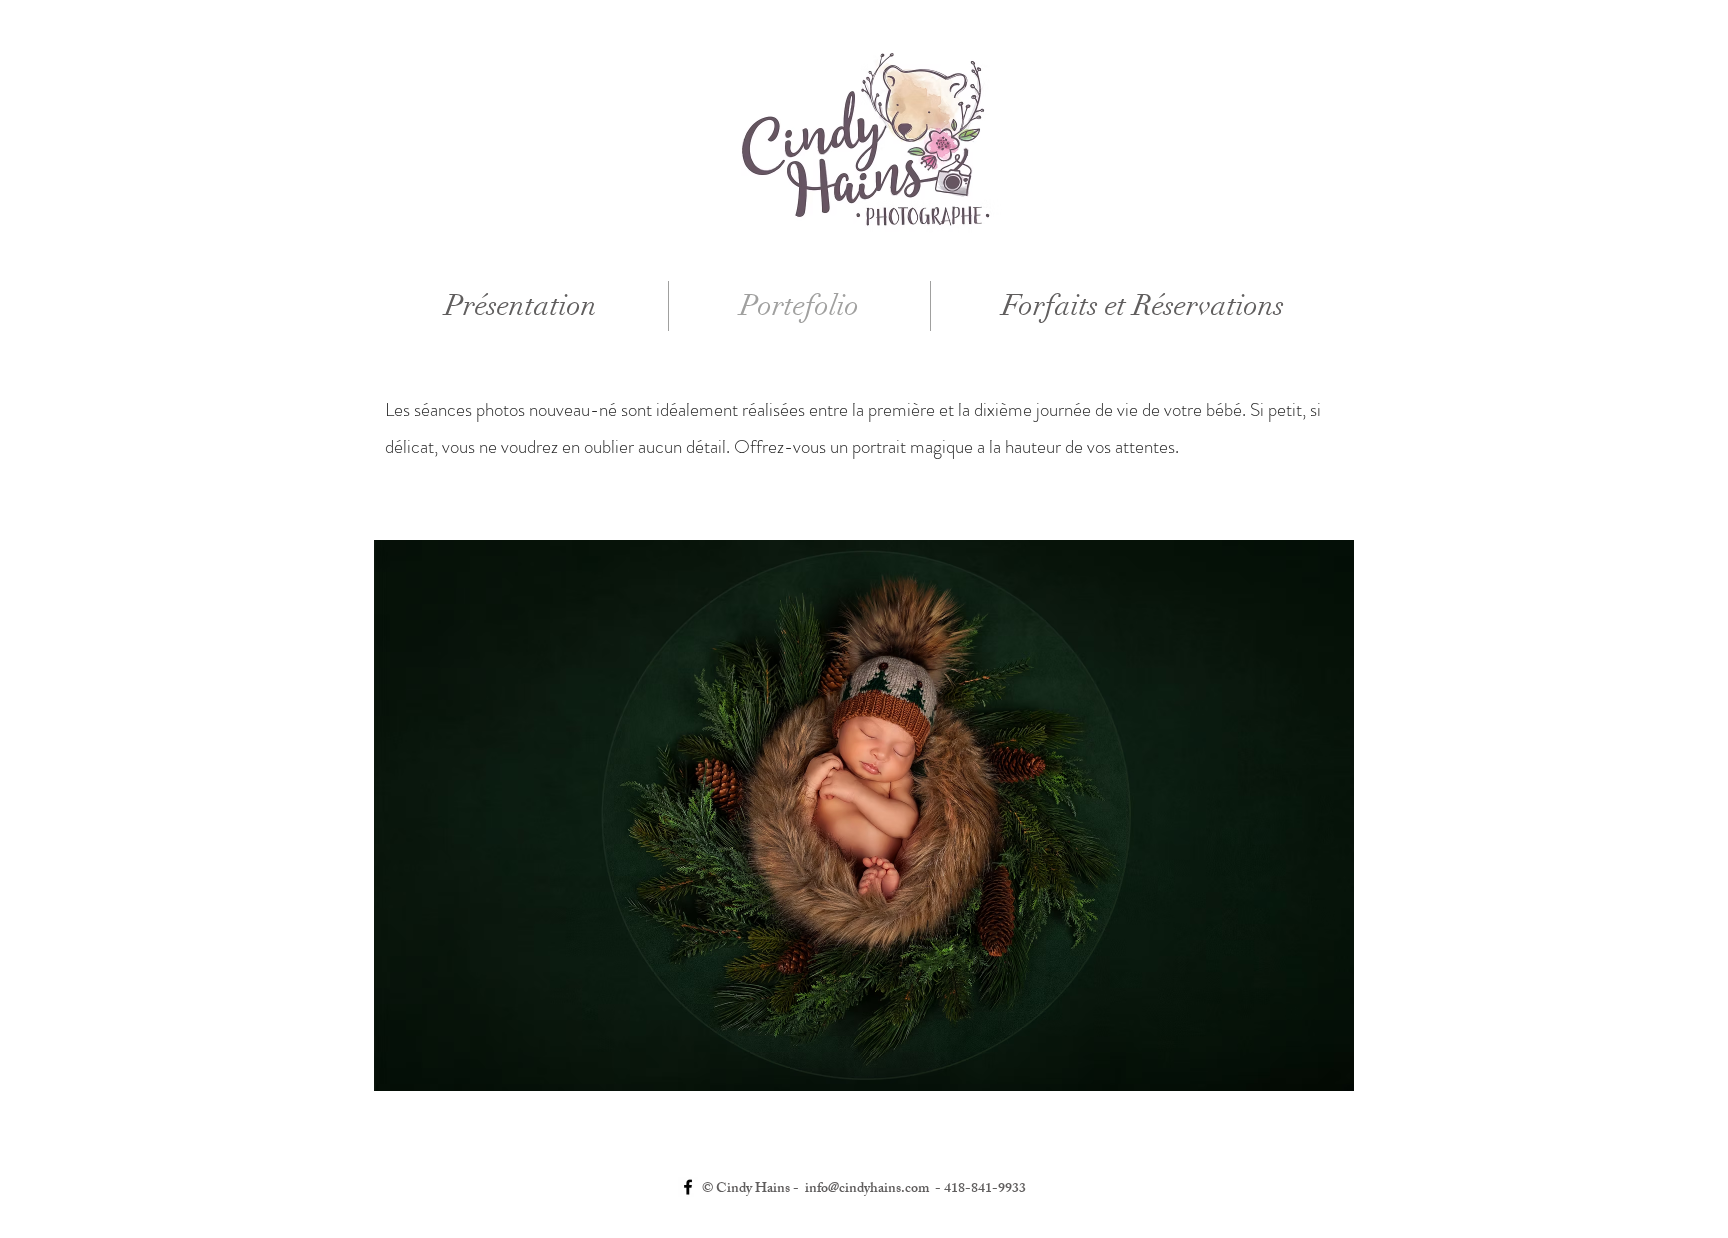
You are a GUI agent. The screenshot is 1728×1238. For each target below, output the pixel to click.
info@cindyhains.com (867, 1189)
